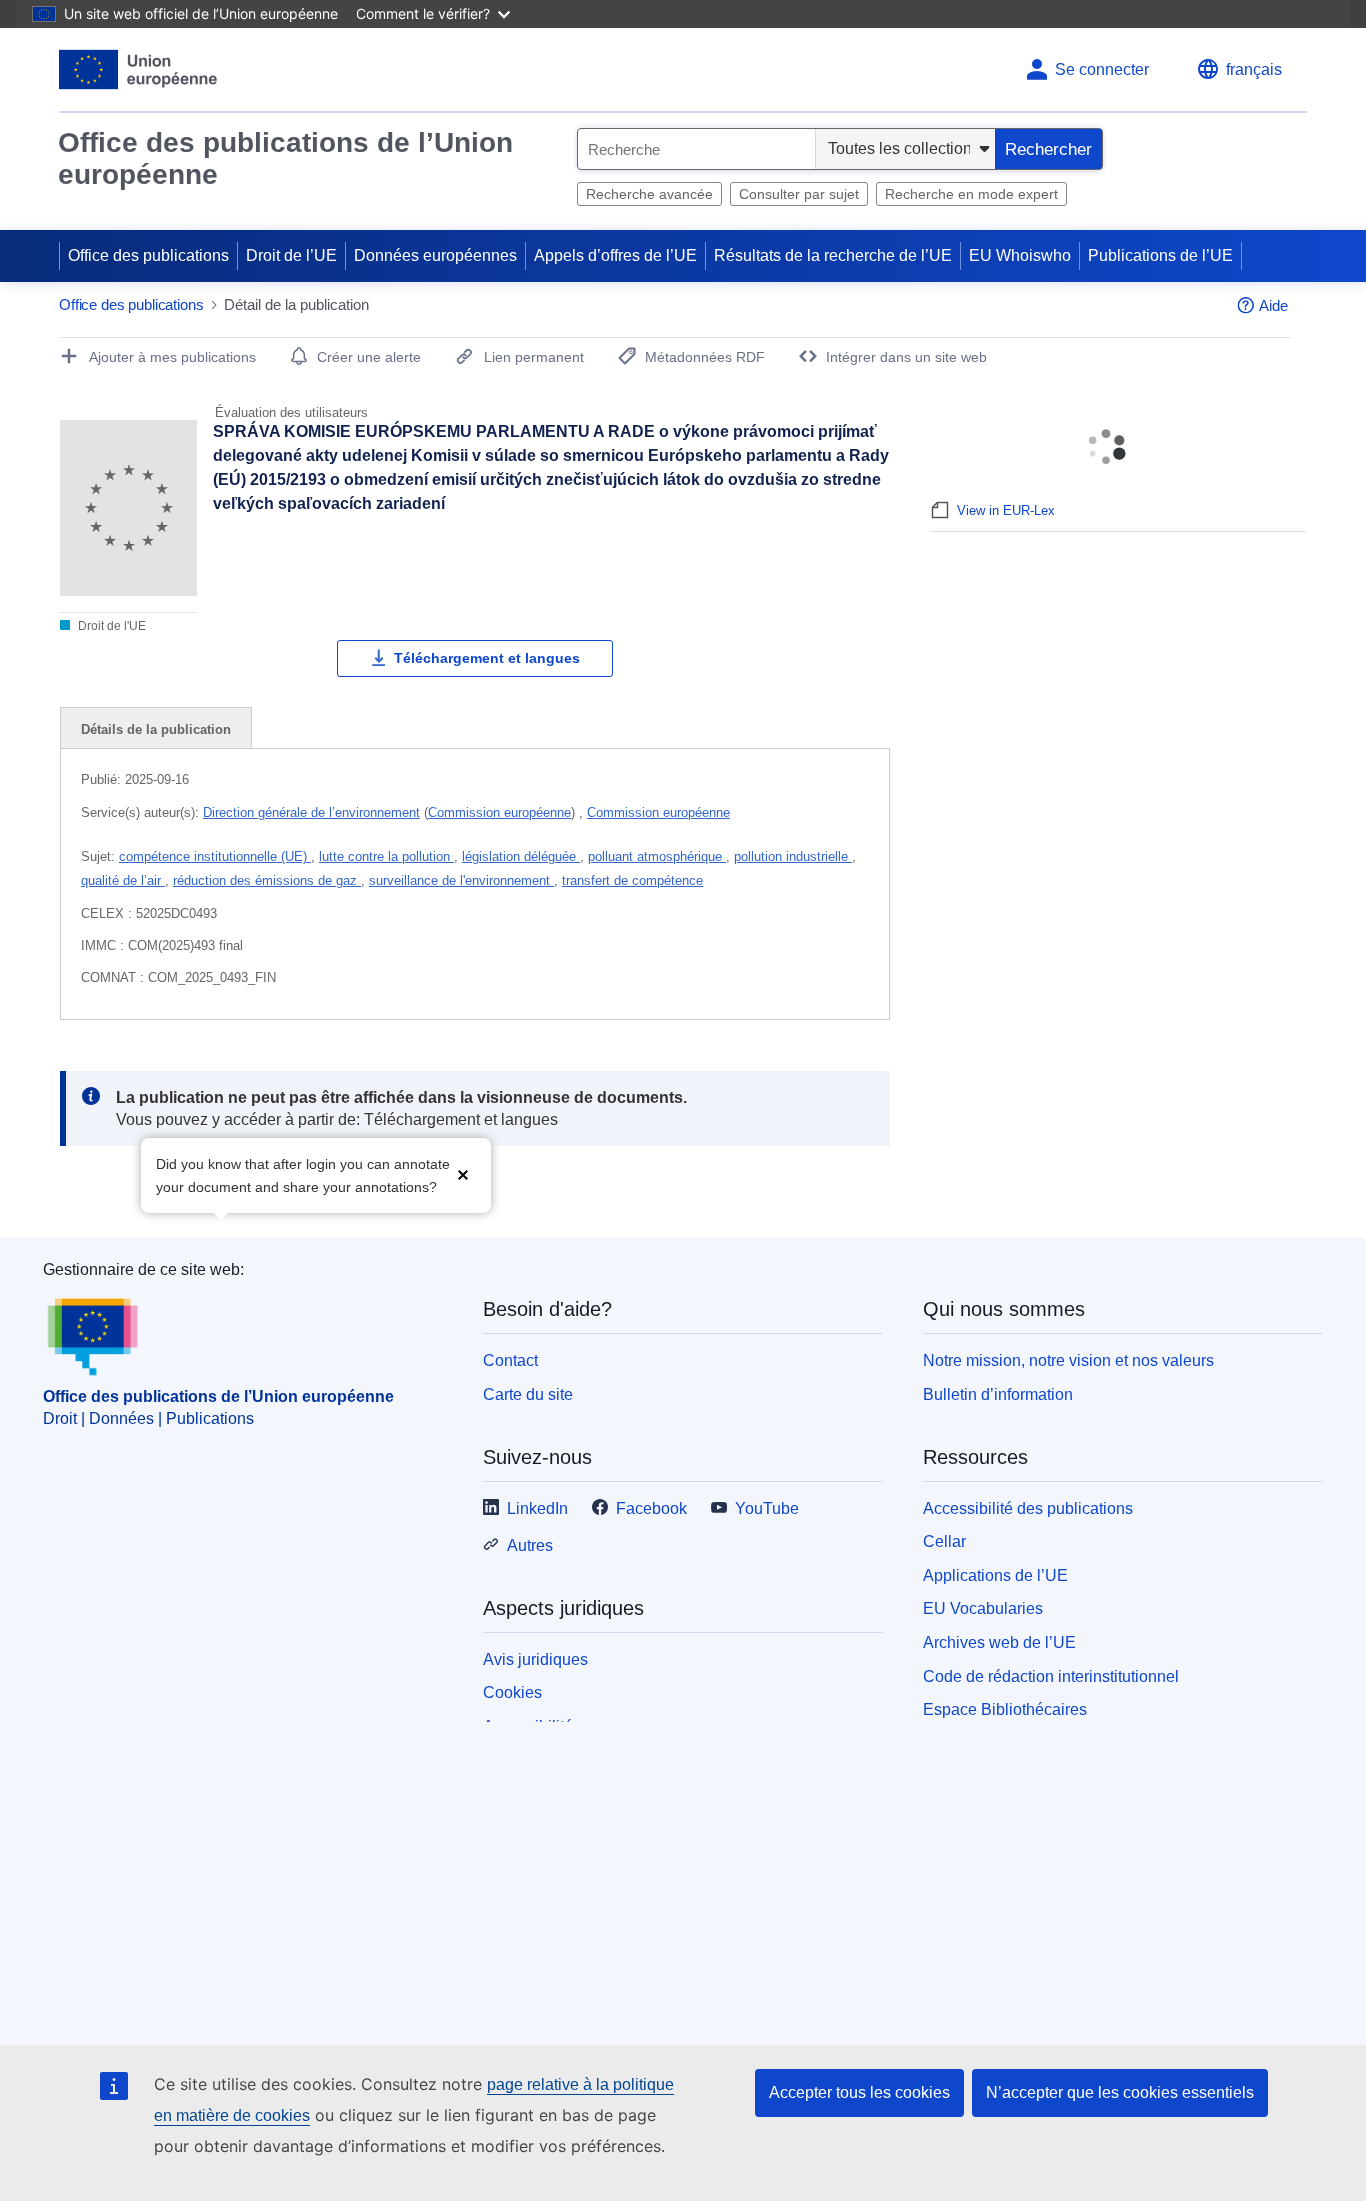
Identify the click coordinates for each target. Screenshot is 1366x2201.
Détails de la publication (156, 729)
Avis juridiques (535, 1659)
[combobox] (696, 149)
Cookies (512, 1692)
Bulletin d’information (998, 1394)
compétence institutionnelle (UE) (215, 856)
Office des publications (148, 255)
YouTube (767, 1508)
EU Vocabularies (983, 1608)
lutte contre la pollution (386, 856)
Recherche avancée (649, 194)
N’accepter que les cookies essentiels (1120, 2092)
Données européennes (435, 255)
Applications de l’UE (995, 1575)
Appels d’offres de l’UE (615, 255)
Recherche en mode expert (971, 194)
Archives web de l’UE (999, 1642)
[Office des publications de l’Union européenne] (138, 69)
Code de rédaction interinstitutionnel (1051, 1676)
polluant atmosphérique (657, 856)
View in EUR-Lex (1006, 510)
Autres (530, 1545)
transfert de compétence (632, 880)
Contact (510, 1360)
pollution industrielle (793, 856)
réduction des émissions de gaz (267, 880)
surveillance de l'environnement (461, 880)
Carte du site (528, 1394)
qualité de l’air (123, 880)
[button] (463, 1173)
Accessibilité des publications (1028, 1508)
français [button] (1254, 69)
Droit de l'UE (110, 626)
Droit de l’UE (291, 255)
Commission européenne (499, 812)
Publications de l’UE (1160, 255)
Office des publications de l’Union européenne (285, 158)
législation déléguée (521, 856)
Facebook (651, 1508)
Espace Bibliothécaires (1005, 1709)
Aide (1273, 305)
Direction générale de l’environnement (311, 812)
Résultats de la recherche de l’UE (833, 255)
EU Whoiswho (1020, 255)
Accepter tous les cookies (859, 2092)
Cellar (944, 1541)
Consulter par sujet (799, 194)
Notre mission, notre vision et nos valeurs (1068, 1360)
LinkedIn (537, 1508)
